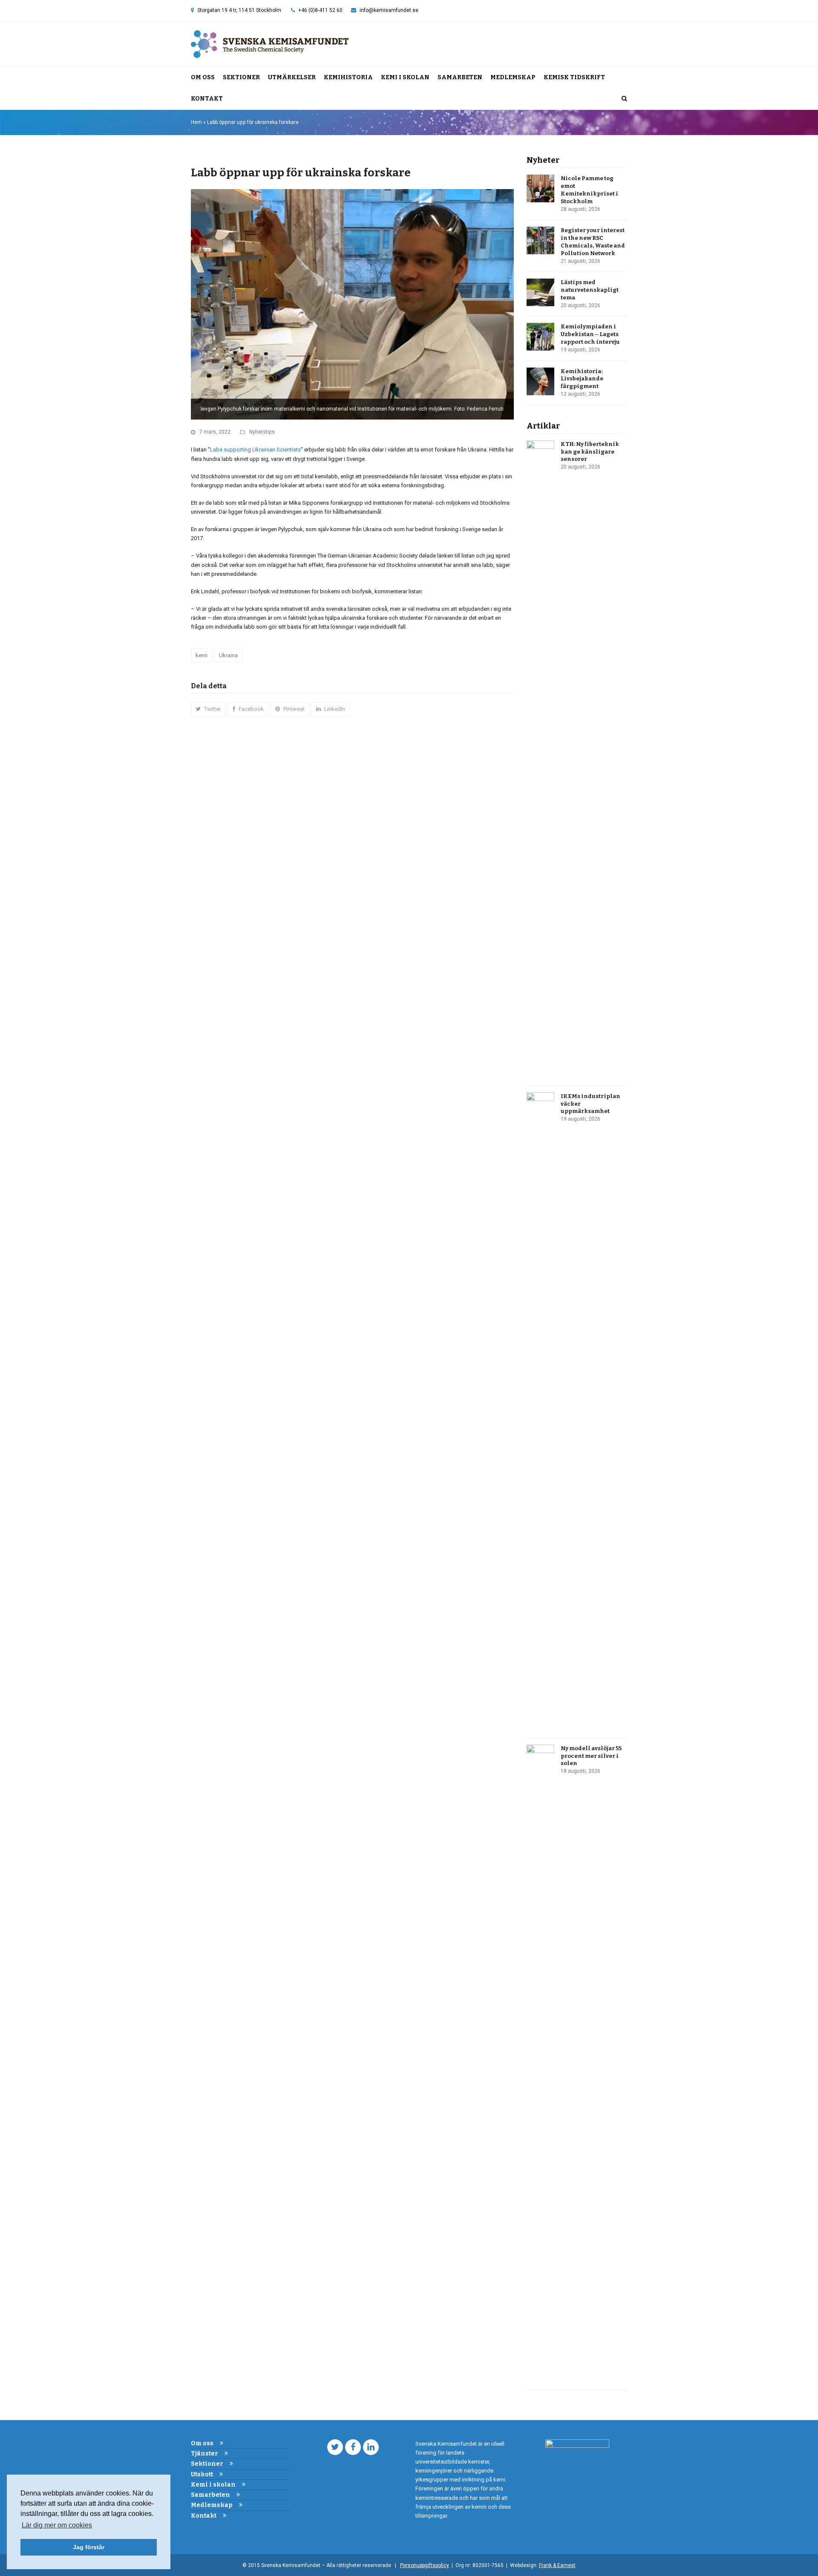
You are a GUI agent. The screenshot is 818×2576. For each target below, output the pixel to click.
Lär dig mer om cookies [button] (57, 2525)
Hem (196, 122)
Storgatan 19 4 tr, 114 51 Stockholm (239, 10)
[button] (624, 99)
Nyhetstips (262, 432)
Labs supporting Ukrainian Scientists (255, 450)
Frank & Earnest (557, 2565)
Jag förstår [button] (89, 2547)
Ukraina (228, 655)
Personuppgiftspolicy (425, 2565)
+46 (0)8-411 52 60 (320, 10)
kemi (202, 655)
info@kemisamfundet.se (389, 10)
